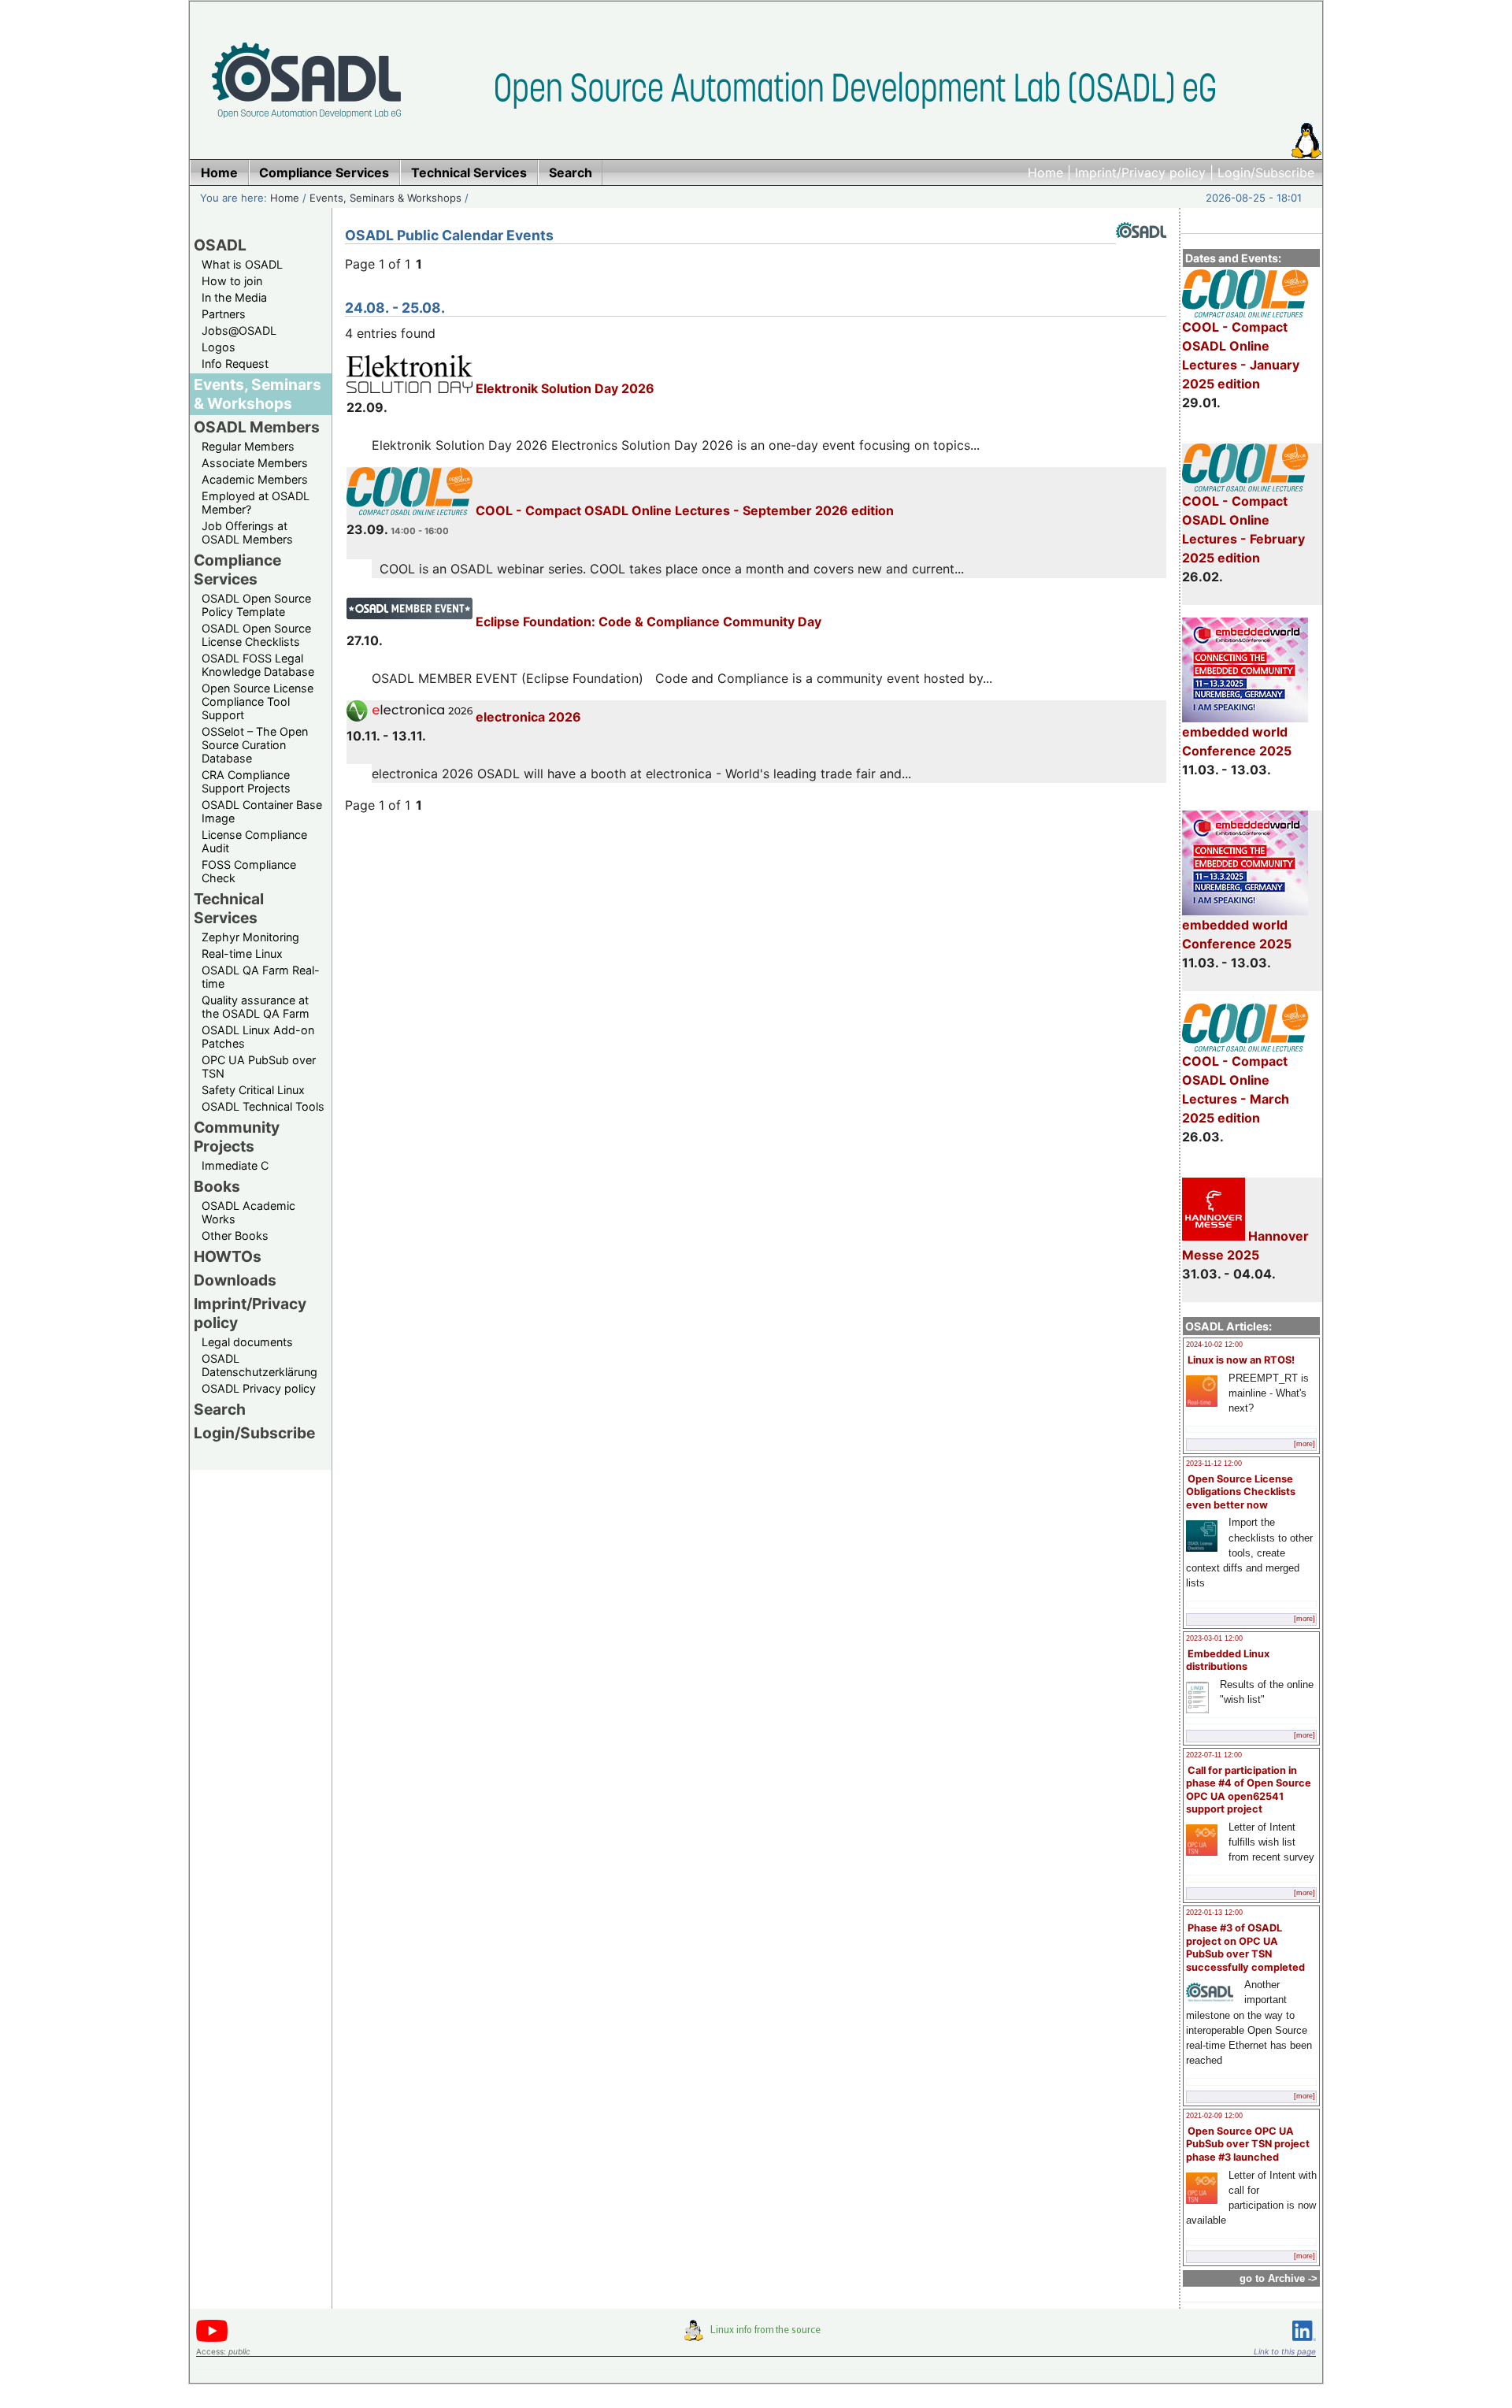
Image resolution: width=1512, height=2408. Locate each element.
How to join (232, 281)
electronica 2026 (527, 717)
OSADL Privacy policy (259, 1388)
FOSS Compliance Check (249, 871)
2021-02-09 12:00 (1214, 2116)
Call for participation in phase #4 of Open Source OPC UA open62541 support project (1249, 1790)
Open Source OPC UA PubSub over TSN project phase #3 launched (1248, 2144)
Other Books (235, 1236)
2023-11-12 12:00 (1214, 1464)
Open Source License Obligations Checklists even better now (1241, 1492)
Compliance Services (237, 570)
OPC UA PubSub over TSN (259, 1067)
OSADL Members (257, 427)
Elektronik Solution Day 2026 (563, 388)
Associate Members (255, 463)
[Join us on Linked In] (1304, 2344)
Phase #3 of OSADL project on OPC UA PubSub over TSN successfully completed (1245, 1948)
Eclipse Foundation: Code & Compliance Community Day (647, 621)
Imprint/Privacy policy (1140, 173)
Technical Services (229, 908)
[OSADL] (1141, 250)
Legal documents (247, 1342)
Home (1045, 173)
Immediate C (235, 1165)
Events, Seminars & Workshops (385, 198)
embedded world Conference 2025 (1237, 741)
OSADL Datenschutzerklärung (259, 1365)
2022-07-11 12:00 (1214, 1755)
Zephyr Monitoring (250, 937)
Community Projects (237, 1137)
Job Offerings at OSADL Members (247, 532)
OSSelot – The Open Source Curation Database (255, 745)
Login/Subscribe (1266, 173)
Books (217, 1186)
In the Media (234, 297)
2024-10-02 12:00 (1214, 1345)
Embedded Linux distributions (1228, 1660)
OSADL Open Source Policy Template (256, 605)
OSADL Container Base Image (262, 811)
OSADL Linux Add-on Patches (258, 1037)
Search (220, 1409)
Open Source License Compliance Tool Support (258, 701)
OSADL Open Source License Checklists (256, 635)
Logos (219, 347)
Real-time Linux (242, 954)
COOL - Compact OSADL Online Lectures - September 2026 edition (683, 510)
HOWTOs (228, 1256)
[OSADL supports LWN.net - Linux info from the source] (756, 2336)
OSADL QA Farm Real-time (261, 977)
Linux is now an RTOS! (1241, 1360)
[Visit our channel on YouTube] (212, 2339)
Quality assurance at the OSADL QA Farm (256, 1007)
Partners (224, 314)
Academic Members (255, 479)
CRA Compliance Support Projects (246, 781)
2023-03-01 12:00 (1214, 1638)
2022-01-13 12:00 (1214, 1913)
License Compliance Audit (254, 841)
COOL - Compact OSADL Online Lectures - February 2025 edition (1243, 529)
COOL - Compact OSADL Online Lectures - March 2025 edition (1236, 1089)
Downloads (235, 1280)
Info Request (235, 364)
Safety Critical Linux (253, 1090)
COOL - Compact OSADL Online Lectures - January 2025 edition (1241, 355)
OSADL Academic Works (248, 1212)
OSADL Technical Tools (263, 1106)
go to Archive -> (1279, 2278)
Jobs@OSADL (239, 330)
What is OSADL (242, 264)
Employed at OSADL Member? (256, 503)
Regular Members (248, 446)
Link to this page (1285, 2351)
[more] (1304, 1444)
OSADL (220, 245)
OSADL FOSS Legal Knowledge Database (258, 665)
